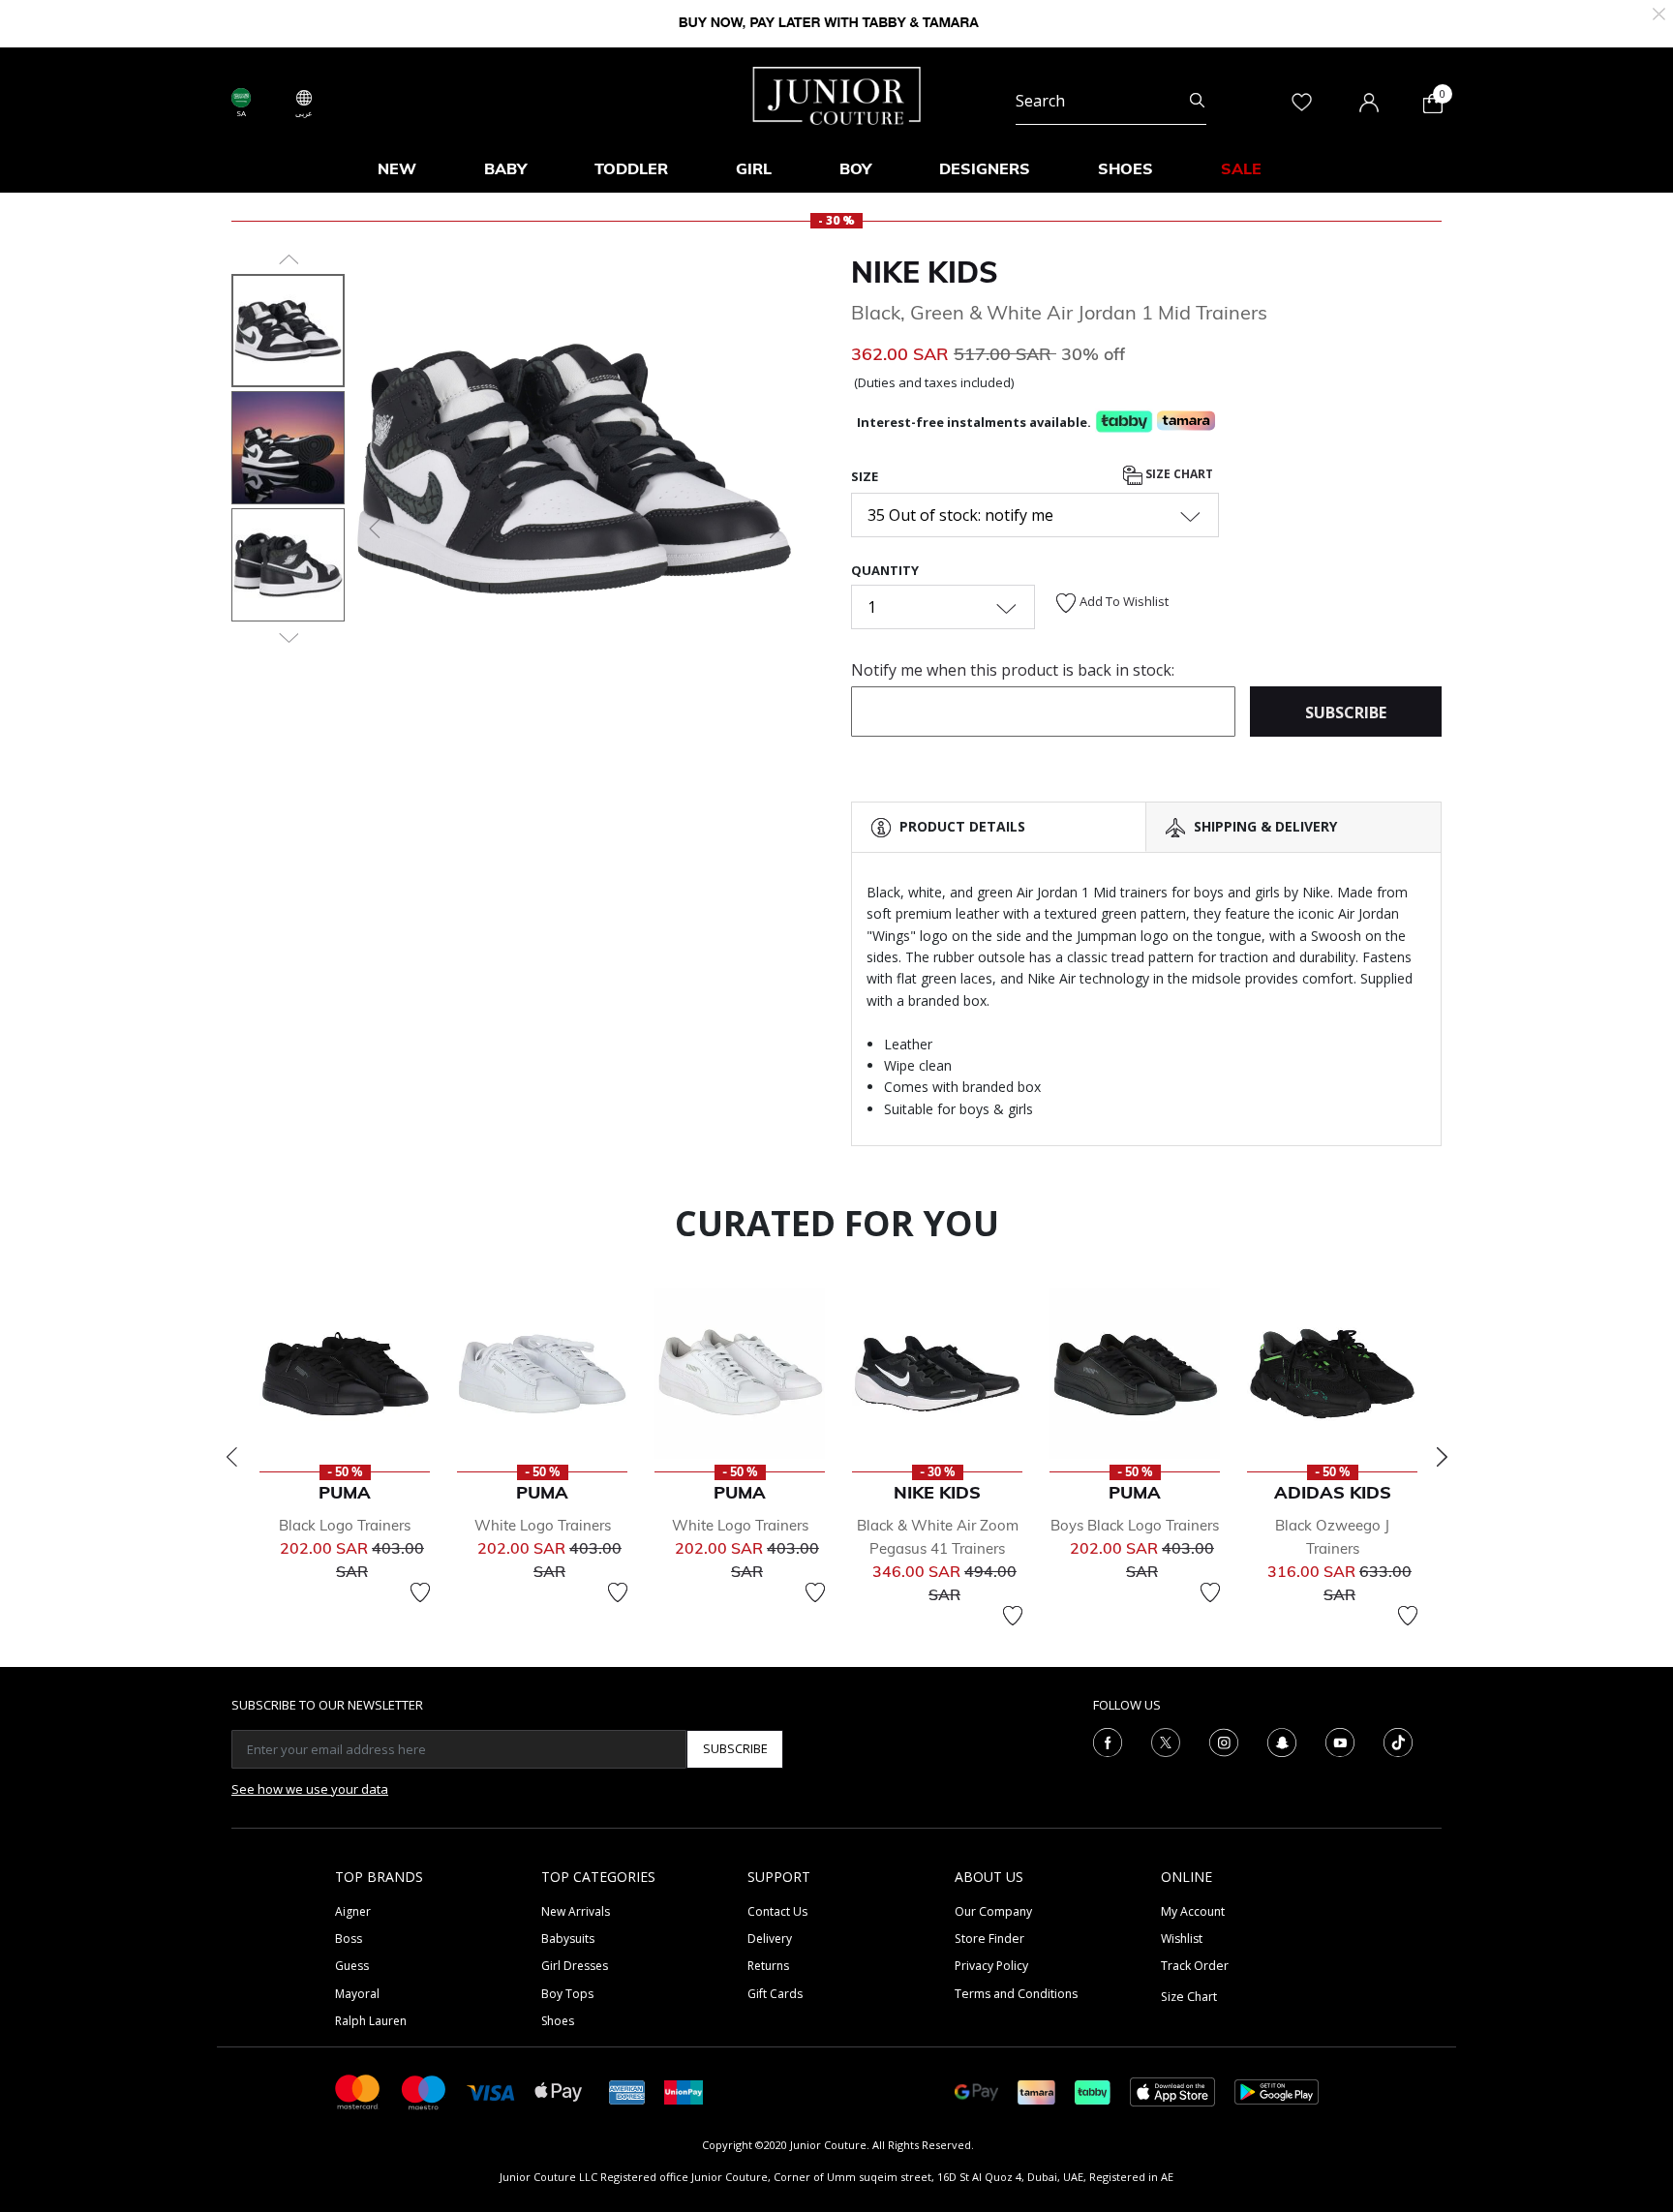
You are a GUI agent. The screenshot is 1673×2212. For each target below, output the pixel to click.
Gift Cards (775, 1994)
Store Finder (989, 1939)
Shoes (558, 2021)
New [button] (397, 168)
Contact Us (777, 1911)
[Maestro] (424, 2091)
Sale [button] (1241, 168)
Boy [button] (855, 168)
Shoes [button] (1125, 168)
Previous (231, 1457)
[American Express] (627, 2091)
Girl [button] (754, 168)
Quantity (885, 570)
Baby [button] (505, 168)
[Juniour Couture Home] (837, 94)
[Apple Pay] (559, 2091)
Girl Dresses (575, 1966)
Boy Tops (567, 1994)
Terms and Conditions (1016, 1994)
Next (1442, 1457)
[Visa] (491, 2091)
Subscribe (735, 1748)
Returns (768, 1966)
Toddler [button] (631, 168)
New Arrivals (576, 1911)
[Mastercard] (358, 2091)
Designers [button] (985, 168)
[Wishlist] (420, 1592)
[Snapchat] (1282, 1741)
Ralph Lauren (371, 2021)
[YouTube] (1340, 1741)
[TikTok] (1398, 1741)
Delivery (770, 1939)
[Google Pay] (976, 2091)
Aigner (353, 1911)
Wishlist (1182, 1939)
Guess (352, 1966)
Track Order (1195, 1966)
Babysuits (568, 1939)
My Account (1193, 1911)
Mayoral (357, 1994)
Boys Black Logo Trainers (1135, 1525)
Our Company (993, 1911)
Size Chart (1178, 474)
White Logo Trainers (543, 1525)
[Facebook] (1108, 1741)
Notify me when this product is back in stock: (1013, 670)
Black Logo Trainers (345, 1525)
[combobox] (1111, 101)
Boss (349, 1939)
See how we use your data (310, 1789)
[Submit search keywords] (1197, 101)
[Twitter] (1166, 1741)
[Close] (1659, 12)
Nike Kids (925, 272)
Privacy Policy (991, 1966)
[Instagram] (1224, 1741)
